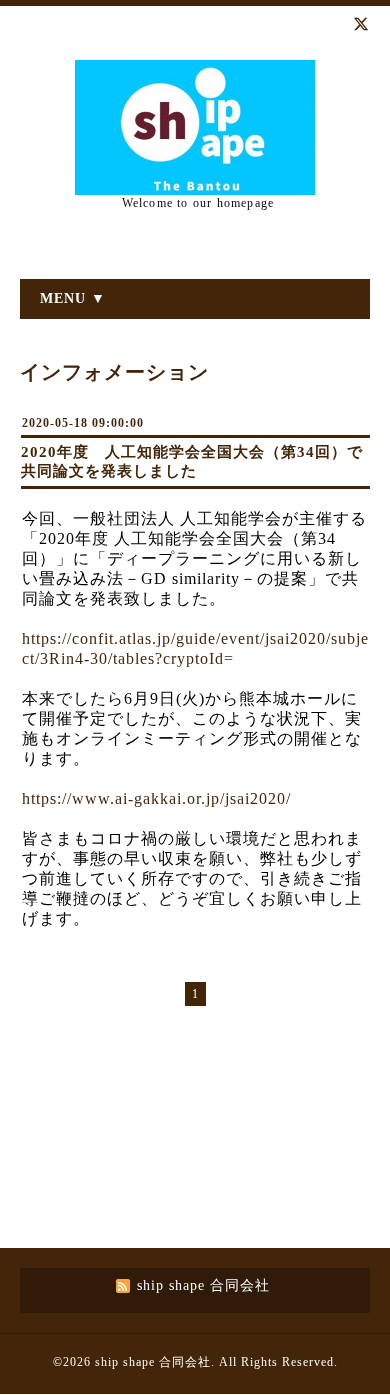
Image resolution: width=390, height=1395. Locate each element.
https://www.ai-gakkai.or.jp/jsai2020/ (156, 798)
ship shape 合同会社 (153, 1362)
